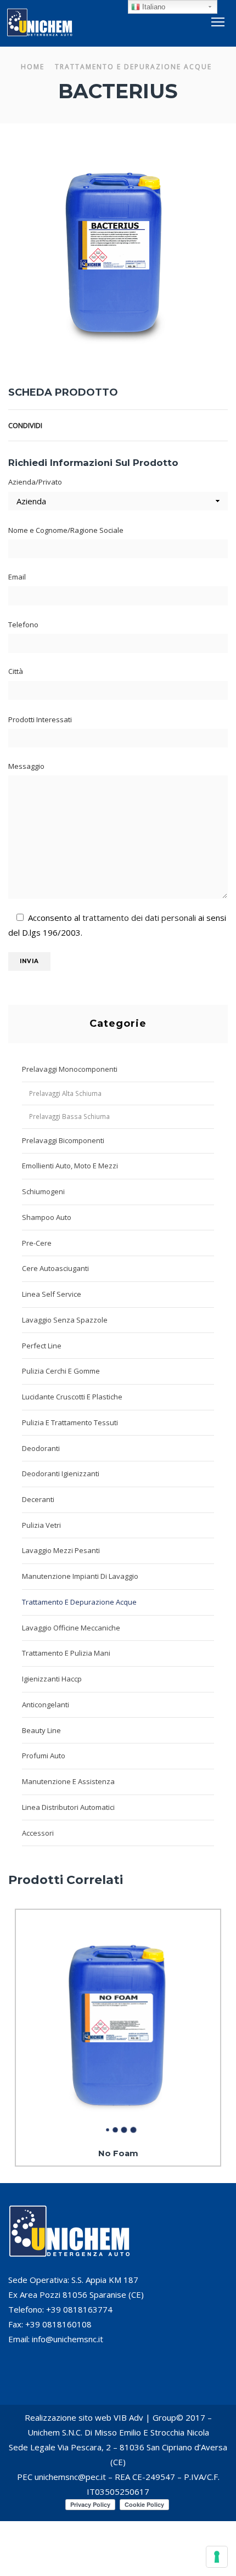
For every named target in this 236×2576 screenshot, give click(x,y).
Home (33, 67)
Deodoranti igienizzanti (61, 1473)
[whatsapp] (222, 425)
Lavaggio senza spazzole (65, 1320)
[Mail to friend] (207, 425)
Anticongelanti (46, 1705)
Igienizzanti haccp (52, 1679)
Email (17, 577)
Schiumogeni (43, 1191)
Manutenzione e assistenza (68, 1781)
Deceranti (38, 1499)
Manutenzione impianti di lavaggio (80, 1576)
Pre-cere (37, 1243)
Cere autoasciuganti (55, 1268)
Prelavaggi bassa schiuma (69, 1116)
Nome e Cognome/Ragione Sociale (66, 530)
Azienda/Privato (35, 482)
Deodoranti (41, 1448)
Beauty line (41, 1730)
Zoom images (32, 326)
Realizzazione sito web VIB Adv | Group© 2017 (115, 2417)
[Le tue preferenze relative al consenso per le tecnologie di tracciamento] (217, 2557)
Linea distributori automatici (68, 1807)
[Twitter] (175, 425)
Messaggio (26, 766)
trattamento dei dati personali (139, 918)
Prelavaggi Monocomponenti (70, 1069)
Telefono (23, 625)
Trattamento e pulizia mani (66, 1653)
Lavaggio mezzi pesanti (61, 1550)
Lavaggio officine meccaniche (71, 1628)
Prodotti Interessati (40, 719)
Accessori (38, 1833)
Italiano (153, 7)
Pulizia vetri (41, 1525)
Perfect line (42, 1346)
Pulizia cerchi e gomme (61, 1371)
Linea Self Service (52, 1294)
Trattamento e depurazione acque (133, 67)
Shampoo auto (47, 1217)
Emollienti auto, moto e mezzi (70, 1166)
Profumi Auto (44, 1756)
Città (16, 671)
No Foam (118, 2153)
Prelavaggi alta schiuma (65, 1093)
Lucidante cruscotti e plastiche (72, 1397)
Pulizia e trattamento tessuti (70, 1422)
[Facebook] (189, 425)
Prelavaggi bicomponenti (63, 1140)
